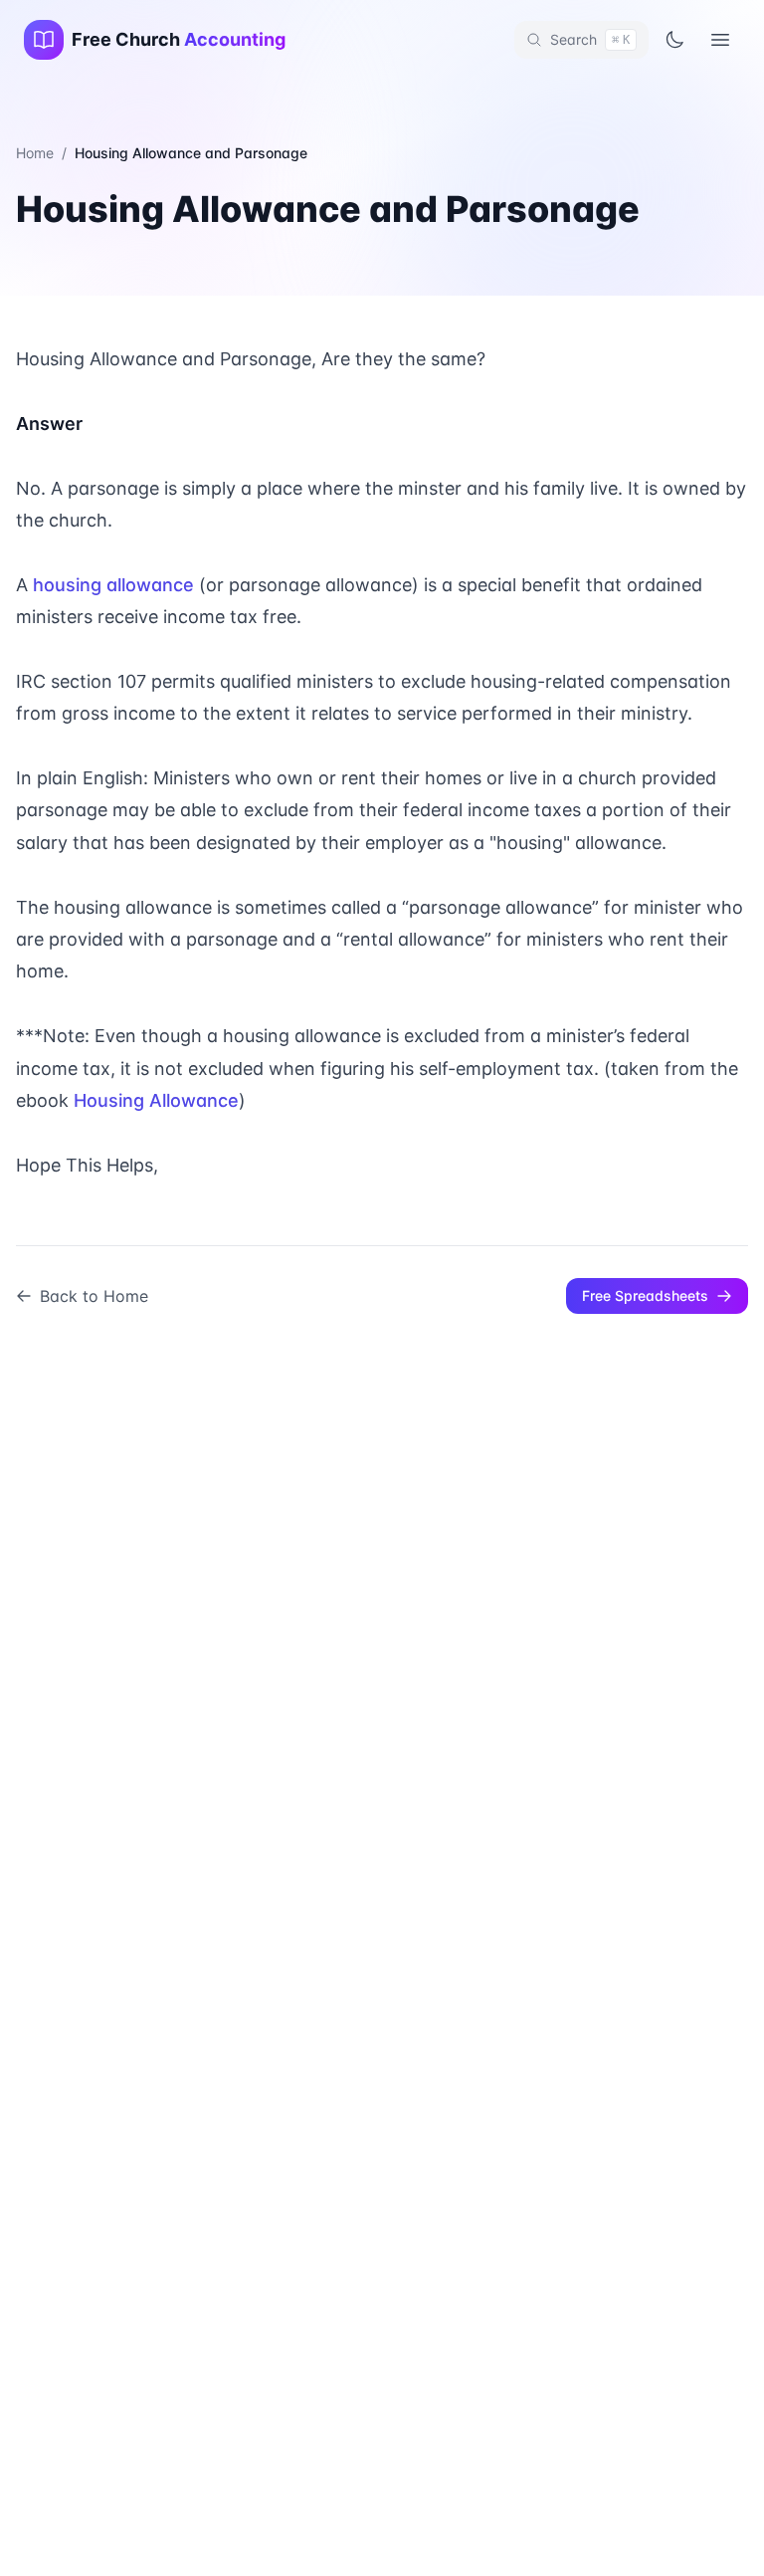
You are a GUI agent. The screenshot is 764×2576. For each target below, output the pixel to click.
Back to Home (94, 1296)
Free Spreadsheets (645, 1295)
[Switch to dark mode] (674, 40)
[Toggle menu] (720, 40)
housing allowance (113, 585)
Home (35, 153)
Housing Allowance (156, 1100)
